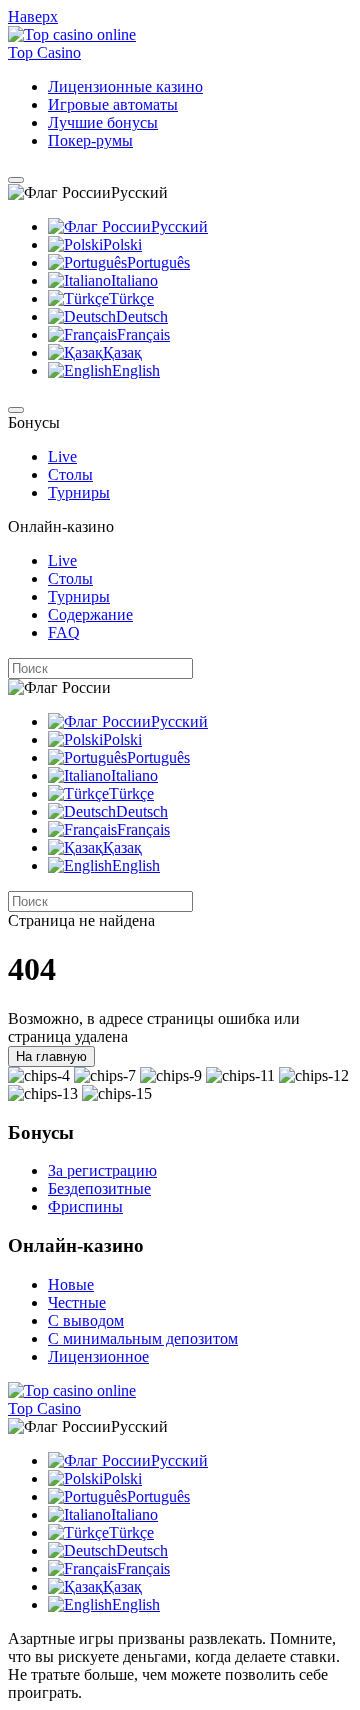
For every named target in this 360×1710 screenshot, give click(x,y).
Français (143, 334)
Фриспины (85, 1206)
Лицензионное (98, 1356)
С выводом (86, 1320)
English (136, 370)
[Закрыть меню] (16, 410)
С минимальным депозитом (143, 1338)
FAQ (64, 632)
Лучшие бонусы (103, 122)
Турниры (79, 492)
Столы (70, 474)
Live (62, 456)
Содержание (90, 614)
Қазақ (122, 352)
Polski (122, 244)
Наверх (33, 16)
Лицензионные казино (125, 86)
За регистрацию (102, 1170)
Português (158, 262)
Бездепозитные (99, 1188)
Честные (77, 1302)
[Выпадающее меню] (16, 180)
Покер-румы (90, 140)
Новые (71, 1284)
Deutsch (142, 316)
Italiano (134, 280)
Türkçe (131, 298)
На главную (51, 1056)
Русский (179, 226)
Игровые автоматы (113, 104)
